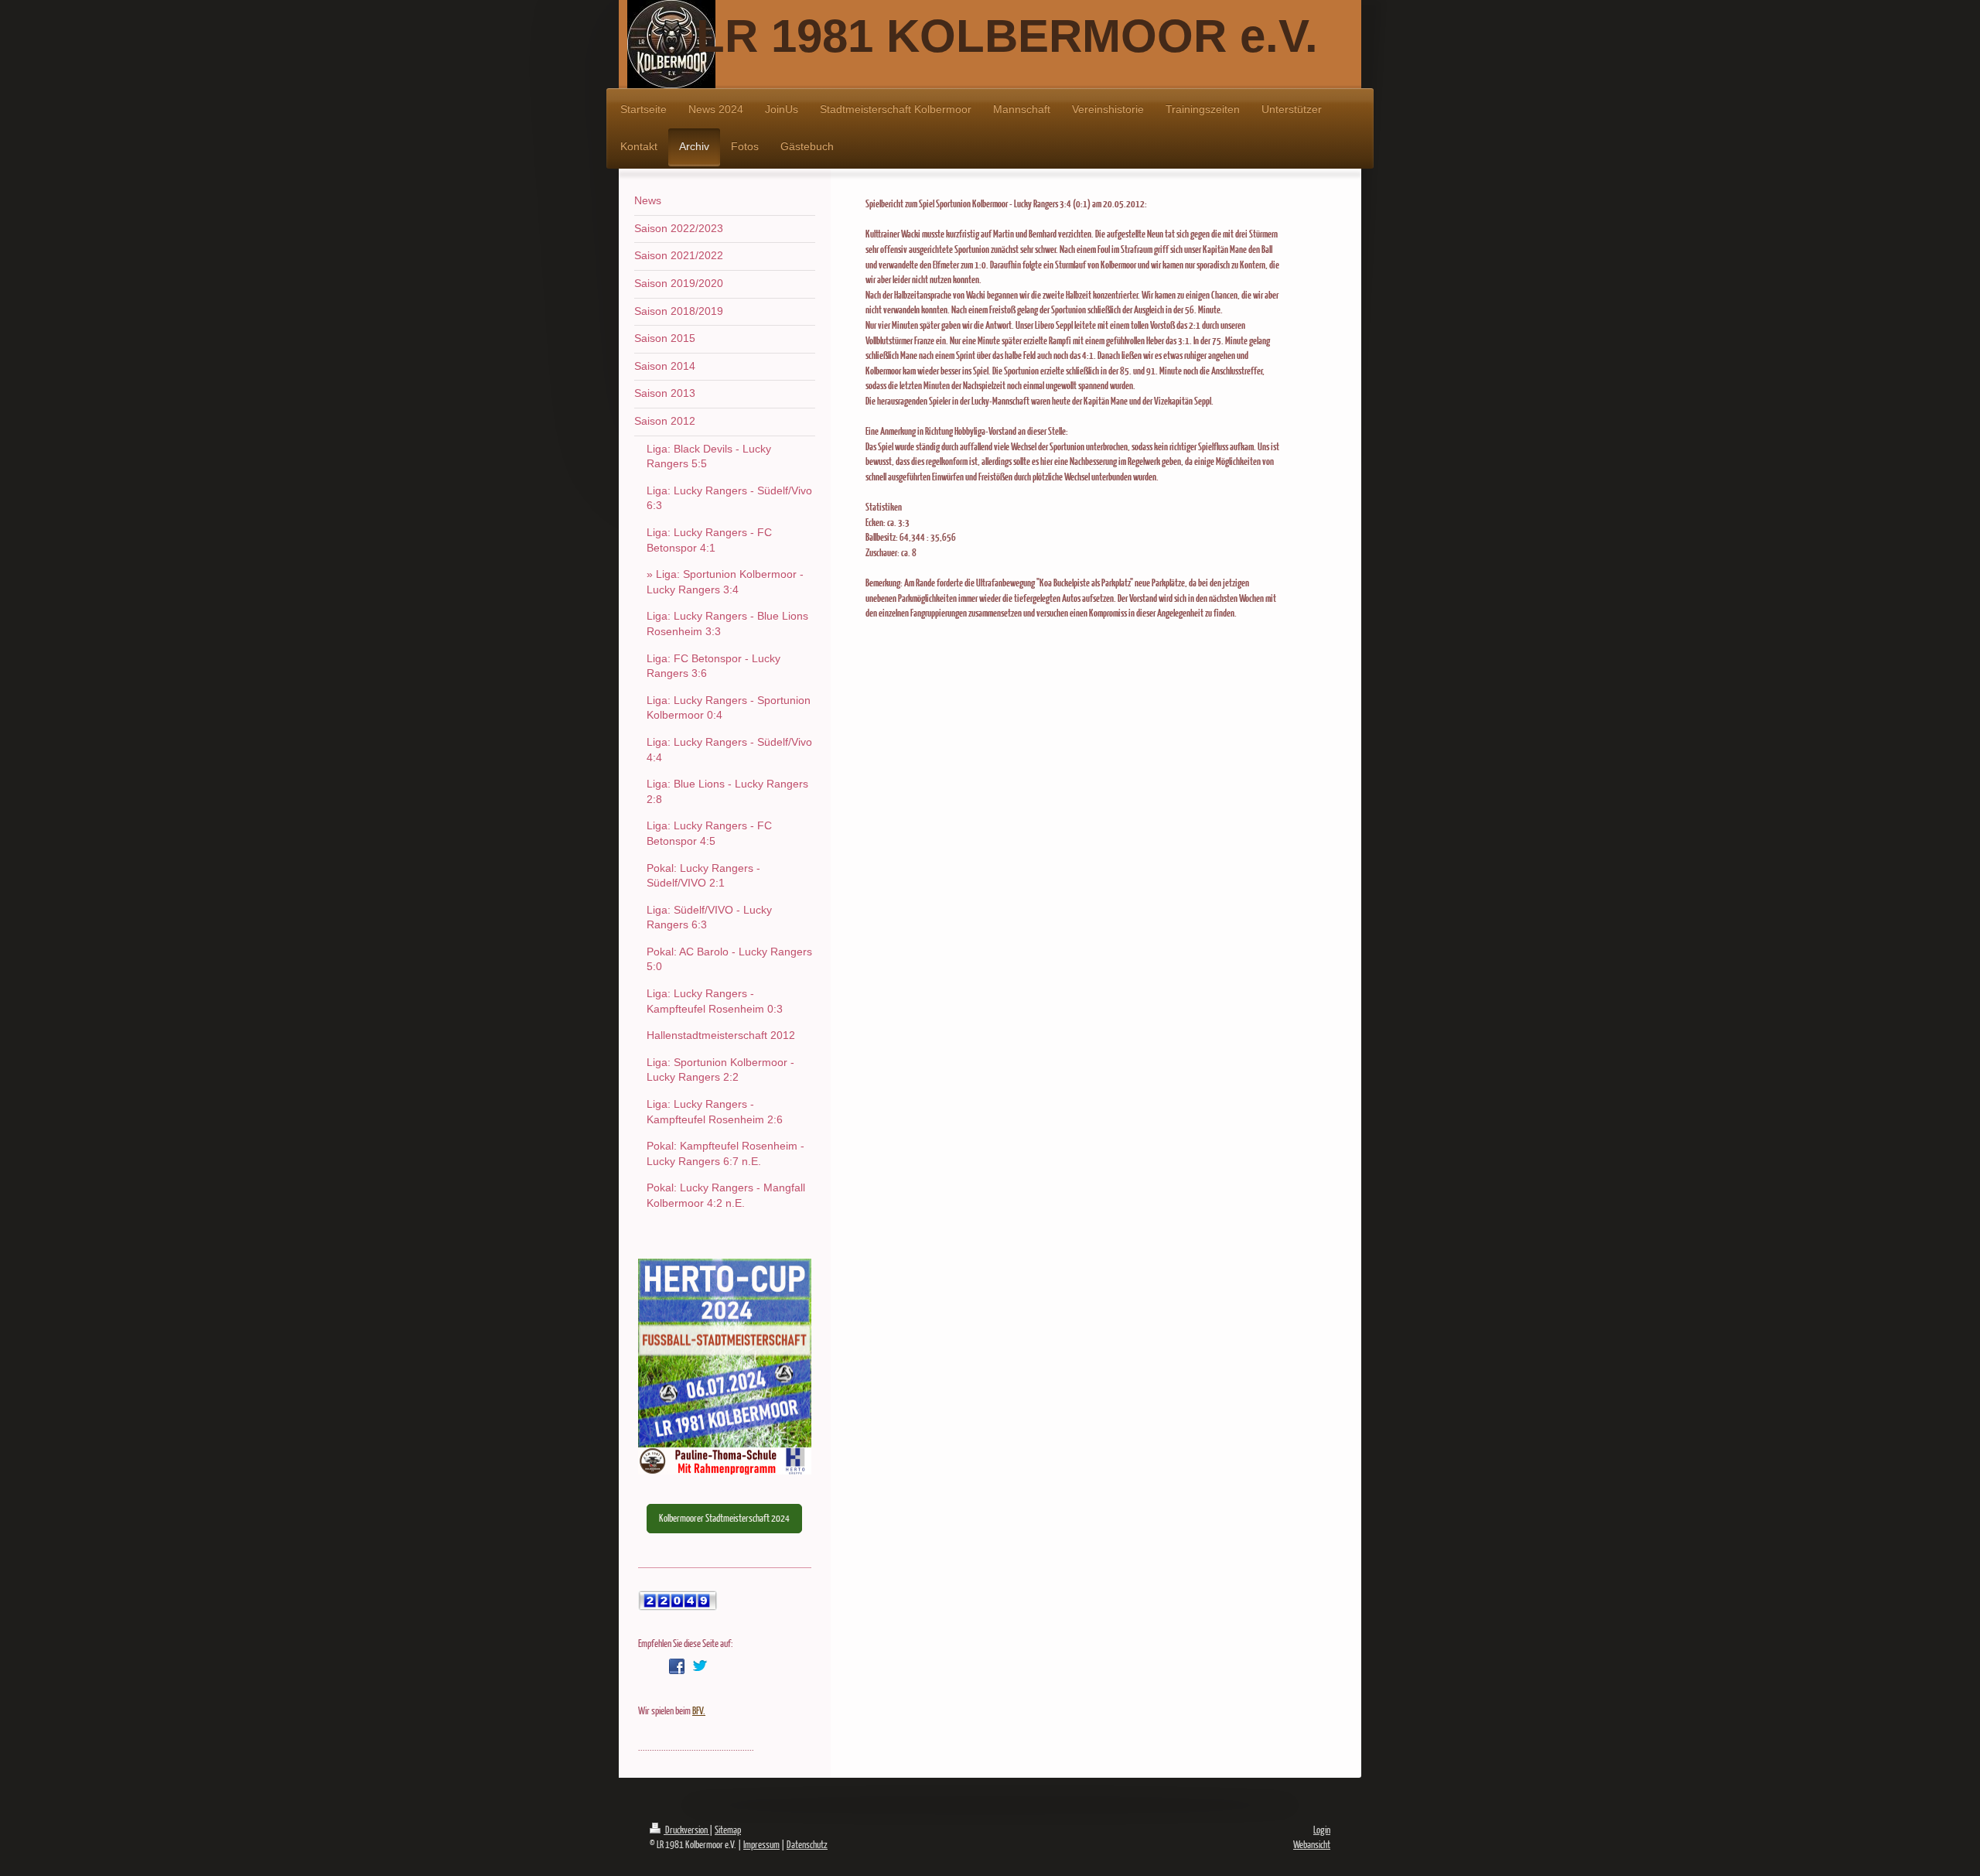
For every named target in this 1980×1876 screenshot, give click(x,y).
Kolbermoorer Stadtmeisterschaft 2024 (724, 1518)
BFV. (699, 1710)
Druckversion (686, 1830)
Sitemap (728, 1830)
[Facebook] (677, 1666)
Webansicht (1312, 1844)
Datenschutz (807, 1844)
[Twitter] (700, 1666)
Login (1322, 1830)
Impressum (761, 1844)
